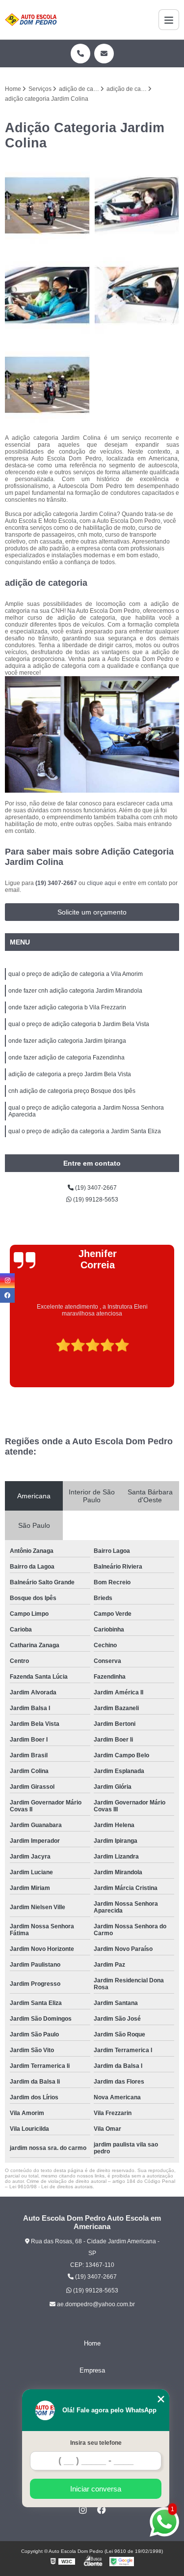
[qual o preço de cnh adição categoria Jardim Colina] (47, 295)
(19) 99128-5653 (95, 1200)
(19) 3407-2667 (57, 883)
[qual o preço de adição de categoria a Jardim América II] (47, 206)
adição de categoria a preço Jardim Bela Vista (70, 1074)
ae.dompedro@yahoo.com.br (95, 2304)
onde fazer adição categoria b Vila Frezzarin (67, 1007)
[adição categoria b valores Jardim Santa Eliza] (137, 295)
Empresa (92, 2370)
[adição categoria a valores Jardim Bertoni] (47, 385)
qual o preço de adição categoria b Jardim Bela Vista (79, 1024)
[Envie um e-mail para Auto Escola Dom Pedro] (104, 54)
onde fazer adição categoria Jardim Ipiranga (67, 1041)
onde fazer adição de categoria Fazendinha (66, 1058)
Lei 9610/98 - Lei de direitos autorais (51, 2187)
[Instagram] (83, 2510)
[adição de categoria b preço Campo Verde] (137, 206)
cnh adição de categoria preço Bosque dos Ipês (72, 1091)
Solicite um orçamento (92, 912)
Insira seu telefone (96, 2443)
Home (92, 2343)
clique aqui (102, 883)
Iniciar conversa (96, 2489)
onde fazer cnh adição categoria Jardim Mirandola (75, 991)
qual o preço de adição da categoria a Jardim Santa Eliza (85, 1131)
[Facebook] (102, 2510)
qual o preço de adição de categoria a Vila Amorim (76, 974)
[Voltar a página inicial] (31, 20)
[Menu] (169, 20)
